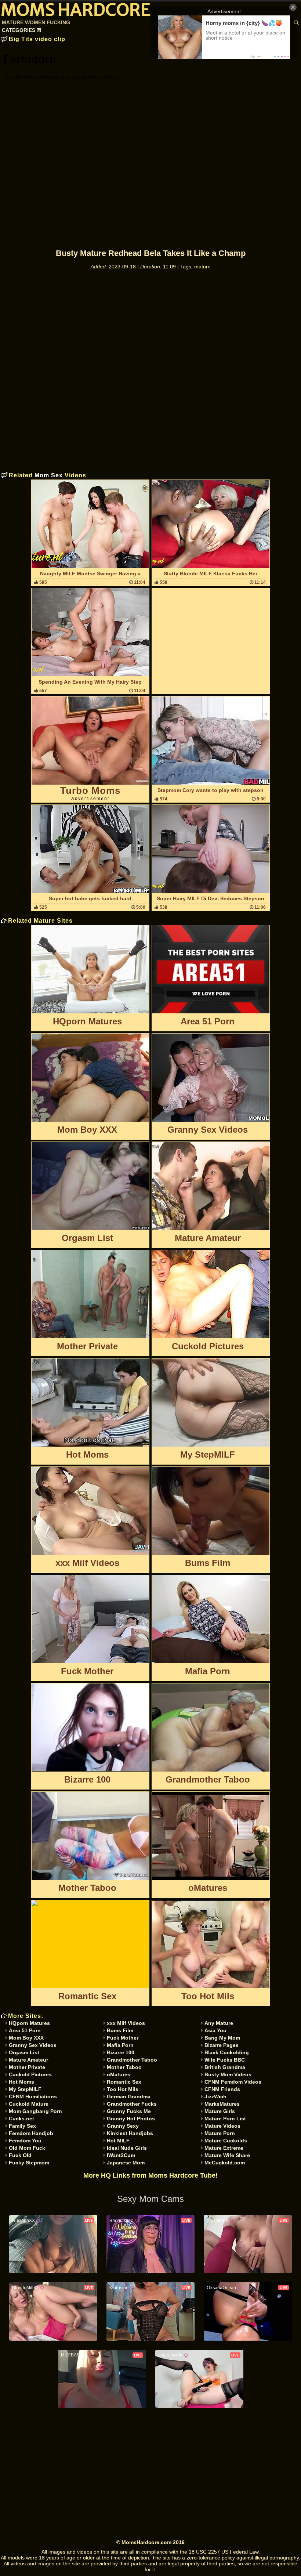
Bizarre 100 (121, 2052)
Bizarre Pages (222, 2045)
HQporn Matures (29, 2023)
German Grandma (129, 2096)
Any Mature (219, 2023)
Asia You (215, 2030)
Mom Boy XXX (26, 2038)
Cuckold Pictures (30, 2074)
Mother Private (27, 2067)
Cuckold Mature (29, 2104)
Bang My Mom (222, 2038)
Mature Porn (220, 2133)
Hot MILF (118, 2141)
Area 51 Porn (25, 2030)
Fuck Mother (123, 2038)
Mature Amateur (28, 2060)
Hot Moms (21, 2082)
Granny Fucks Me (129, 2111)
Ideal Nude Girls (127, 2148)
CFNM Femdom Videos (233, 2082)
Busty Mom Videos (228, 2074)
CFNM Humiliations (33, 2096)
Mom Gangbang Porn (35, 2111)
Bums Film (120, 2030)
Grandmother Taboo (132, 2060)
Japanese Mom (126, 2163)
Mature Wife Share (227, 2155)
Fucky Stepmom (29, 2163)
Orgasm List (24, 2052)
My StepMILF (25, 2089)
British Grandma (225, 2067)
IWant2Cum (121, 2155)
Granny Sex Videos (33, 2045)
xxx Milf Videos (126, 2023)
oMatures (119, 2074)
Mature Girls (220, 2111)
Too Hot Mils (123, 2089)
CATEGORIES (19, 30)
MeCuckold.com (225, 2163)
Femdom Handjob (31, 2133)
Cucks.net (21, 2119)
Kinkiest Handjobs (130, 2133)
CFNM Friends (222, 2089)
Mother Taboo (124, 2067)
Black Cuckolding (227, 2052)
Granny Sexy (123, 2126)
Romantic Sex (124, 2082)
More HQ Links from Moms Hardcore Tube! (150, 2175)
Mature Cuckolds (226, 2141)
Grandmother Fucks (132, 2104)
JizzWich (215, 2096)
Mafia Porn (120, 2045)
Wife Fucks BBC (225, 2060)
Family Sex (22, 2126)
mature (202, 267)
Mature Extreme (224, 2148)
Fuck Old (20, 2155)
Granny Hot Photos (131, 2119)
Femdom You (25, 2141)
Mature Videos (222, 2126)
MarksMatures (222, 2104)
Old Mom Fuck (27, 2148)
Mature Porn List (225, 2119)
